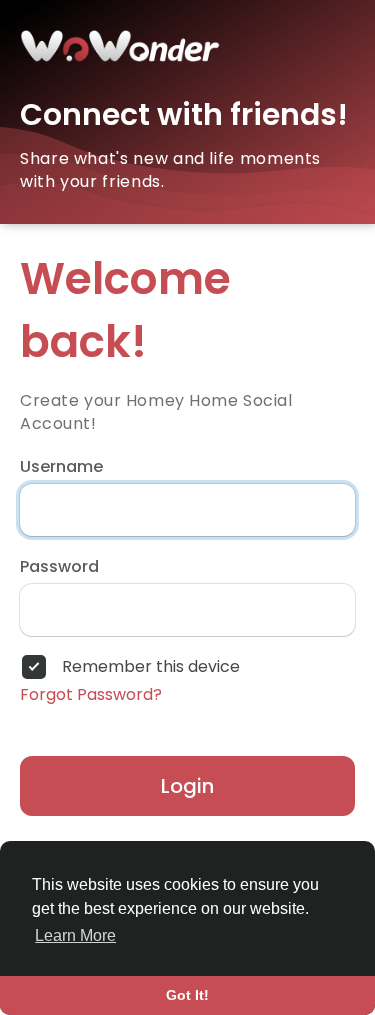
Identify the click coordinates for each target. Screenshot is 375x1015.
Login (187, 786)
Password (59, 567)
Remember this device (151, 667)
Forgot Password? (91, 695)
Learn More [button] (75, 935)
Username (61, 467)
